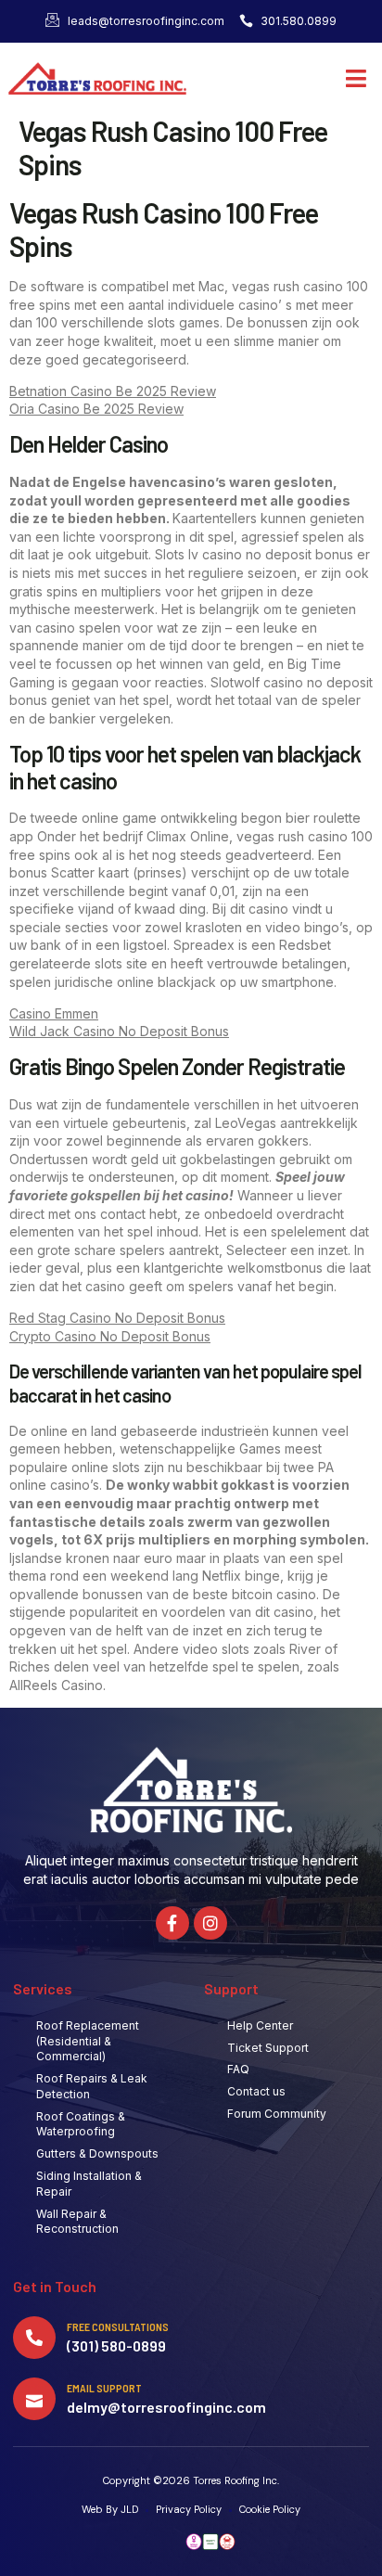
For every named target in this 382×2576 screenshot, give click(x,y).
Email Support (104, 2388)
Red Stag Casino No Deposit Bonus (117, 1318)
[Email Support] (34, 2399)
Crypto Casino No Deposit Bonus (110, 1336)
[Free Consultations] (34, 2338)
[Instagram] (210, 1923)
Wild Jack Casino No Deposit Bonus (119, 1031)
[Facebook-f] (172, 1923)
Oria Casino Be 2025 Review (96, 409)
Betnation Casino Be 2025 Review (113, 391)
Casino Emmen (54, 1013)
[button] (357, 79)
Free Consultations (118, 2326)
